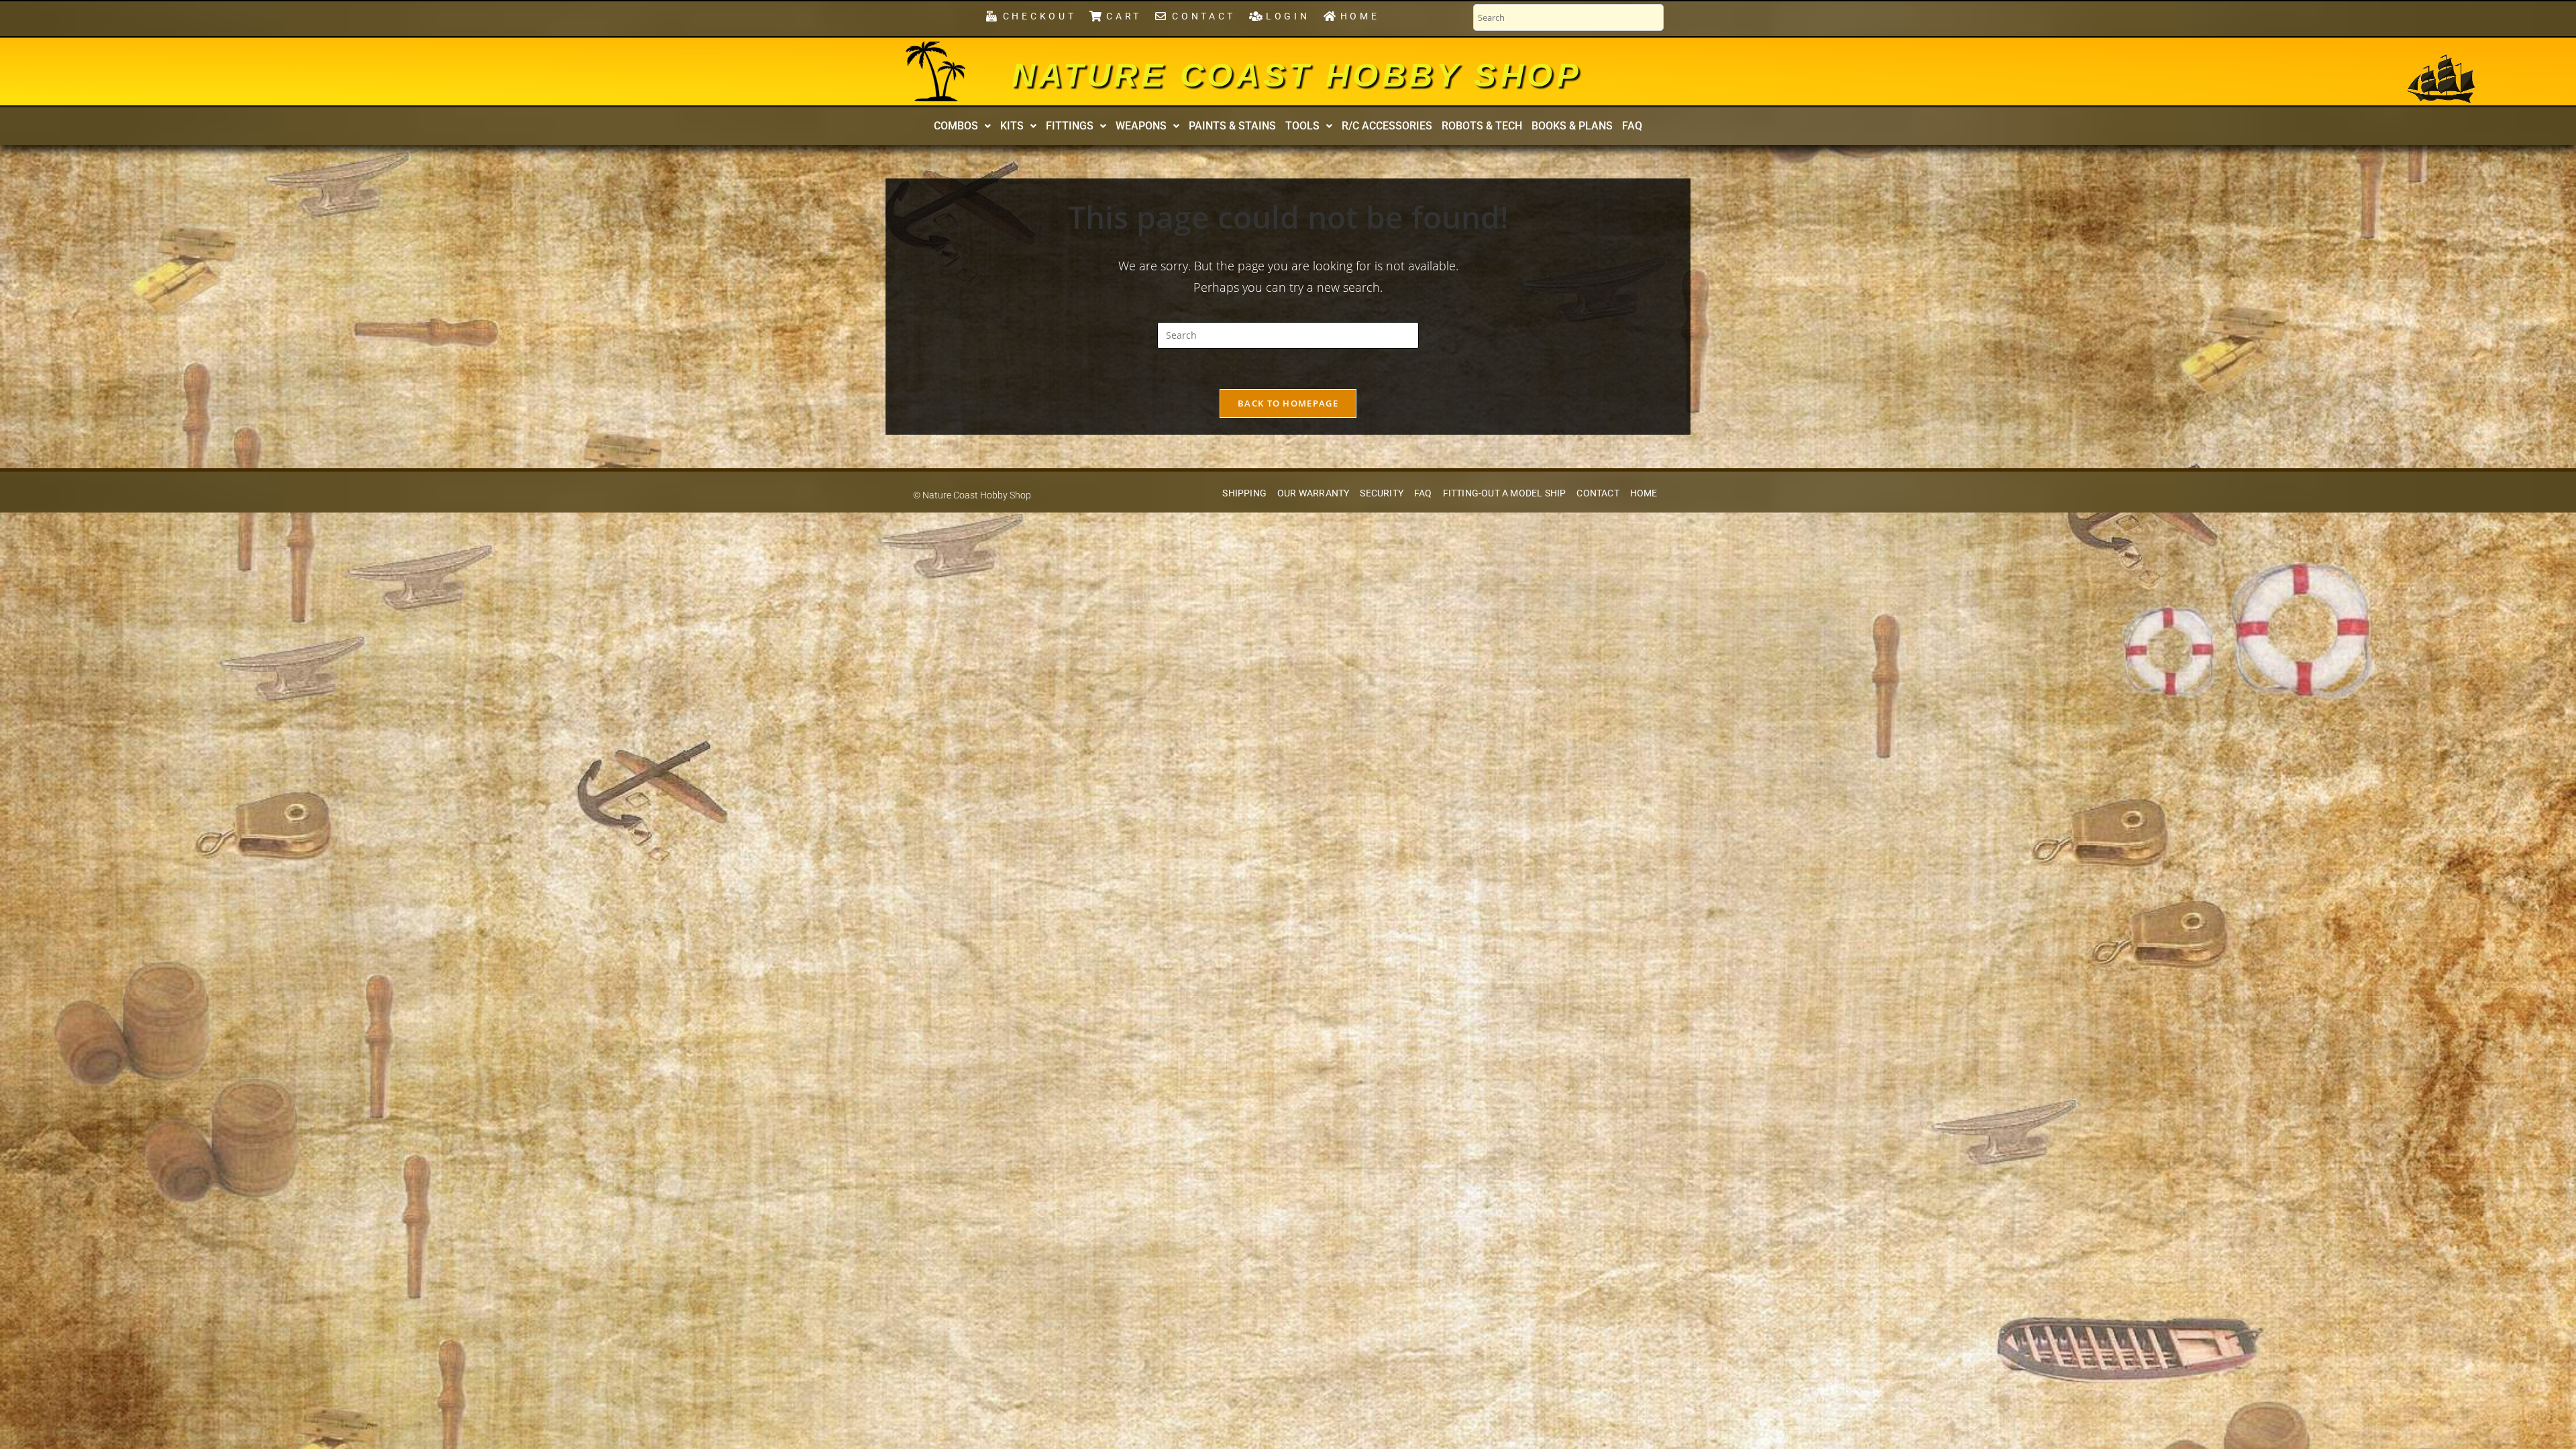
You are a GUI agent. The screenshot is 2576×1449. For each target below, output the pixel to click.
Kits (1012, 126)
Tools (1302, 126)
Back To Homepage (1288, 403)
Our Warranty (1313, 493)
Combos (956, 126)
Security (1382, 493)
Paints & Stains (1232, 126)
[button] (962, 126)
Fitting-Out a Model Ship (1505, 493)
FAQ (1632, 126)
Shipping (1244, 493)
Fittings (1070, 126)
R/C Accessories (1387, 126)
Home (1644, 493)
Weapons (1141, 126)
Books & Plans (1572, 126)
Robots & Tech (1482, 126)
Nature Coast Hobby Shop (1297, 75)
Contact (1598, 493)
